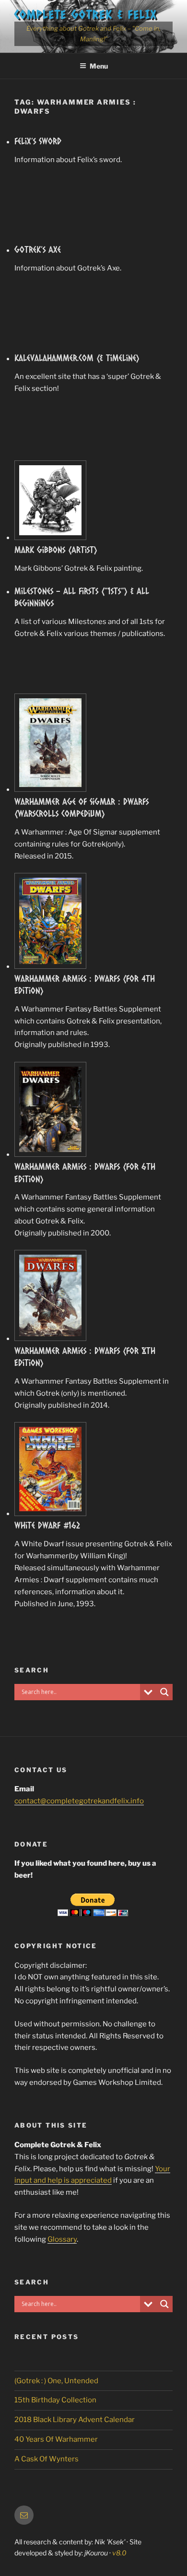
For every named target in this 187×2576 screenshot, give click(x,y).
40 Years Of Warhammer (56, 2439)
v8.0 (119, 2553)
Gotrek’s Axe (38, 249)
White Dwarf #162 (47, 1525)
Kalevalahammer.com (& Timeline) (77, 358)
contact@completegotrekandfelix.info (79, 1801)
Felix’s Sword (38, 141)
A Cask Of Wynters (47, 2459)
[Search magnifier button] (164, 1692)
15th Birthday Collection (55, 2400)
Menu (99, 66)
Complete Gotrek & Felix (86, 14)
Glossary (62, 2239)
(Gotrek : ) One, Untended (56, 2381)
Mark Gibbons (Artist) (56, 550)
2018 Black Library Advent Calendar (75, 2420)
